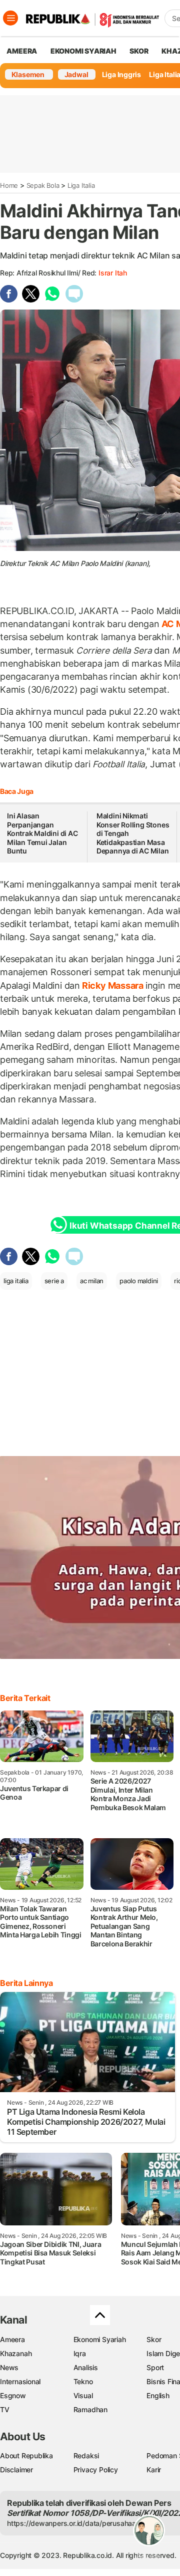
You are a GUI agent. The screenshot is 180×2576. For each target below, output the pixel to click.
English (158, 2395)
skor (139, 51)
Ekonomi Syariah (83, 51)
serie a (54, 1281)
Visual (83, 2395)
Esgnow (13, 2395)
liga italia (16, 1281)
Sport (155, 2367)
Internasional (20, 2381)
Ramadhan (90, 2409)
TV (5, 2409)
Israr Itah (113, 273)
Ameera (12, 2339)
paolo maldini (139, 1281)
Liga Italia (81, 185)
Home (9, 185)
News (9, 2367)
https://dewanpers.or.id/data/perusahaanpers (81, 2523)
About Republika (26, 2456)
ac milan (92, 1281)
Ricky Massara (113, 985)
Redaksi (86, 2456)
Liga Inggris (121, 74)
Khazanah (16, 2353)
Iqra (80, 2353)
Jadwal (76, 74)
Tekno (83, 2381)
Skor (154, 2339)
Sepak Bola (43, 185)
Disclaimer (16, 2470)
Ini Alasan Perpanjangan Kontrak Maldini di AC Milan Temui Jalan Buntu (42, 833)
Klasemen (28, 74)
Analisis (86, 2367)
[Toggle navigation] (10, 18)
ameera (22, 51)
